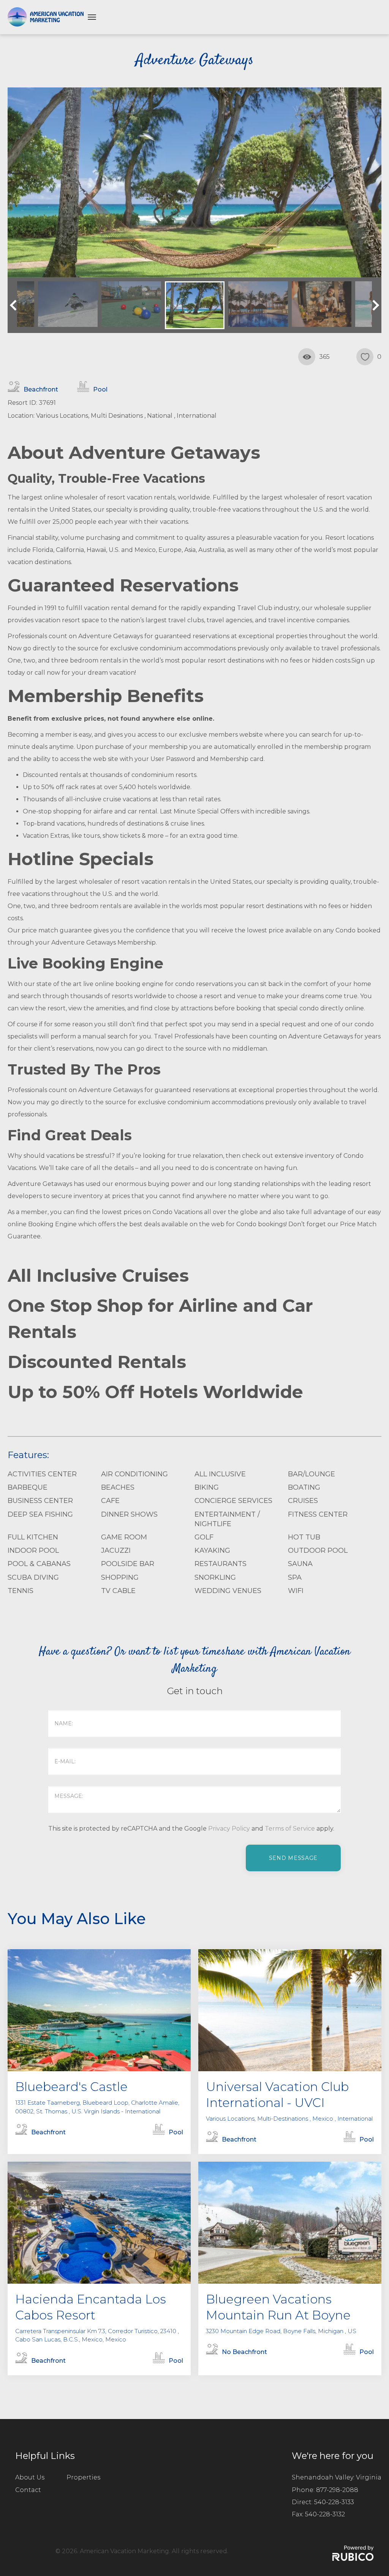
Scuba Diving (33, 1577)
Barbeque (28, 1487)
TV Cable (118, 1591)
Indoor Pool (33, 1550)
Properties (83, 2477)
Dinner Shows (129, 1514)
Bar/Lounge (312, 1474)
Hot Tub (304, 1537)
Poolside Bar (128, 1564)
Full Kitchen (33, 1537)
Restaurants (221, 1564)
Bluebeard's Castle (71, 2087)
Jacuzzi (116, 1550)
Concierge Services (233, 1501)
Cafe (110, 1501)
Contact (28, 2490)
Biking (207, 1487)
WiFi (296, 1591)
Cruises (303, 1501)
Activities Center (42, 1474)
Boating (304, 1487)
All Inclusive (220, 1474)
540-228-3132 (325, 2514)
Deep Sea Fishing (40, 1514)
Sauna (300, 1564)
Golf (204, 1537)
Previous (15, 305)
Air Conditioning (134, 1474)
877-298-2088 (337, 2490)
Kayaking (212, 1550)
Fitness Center (318, 1514)
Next (374, 305)
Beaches (118, 1487)
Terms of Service (290, 1829)
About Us (30, 2477)
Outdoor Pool (318, 1550)
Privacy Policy (229, 1829)
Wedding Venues (228, 1591)
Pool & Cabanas (39, 1564)
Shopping (120, 1577)
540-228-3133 (334, 2502)
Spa (295, 1577)
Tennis (21, 1591)
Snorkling (215, 1577)
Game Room (124, 1537)
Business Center (40, 1501)
